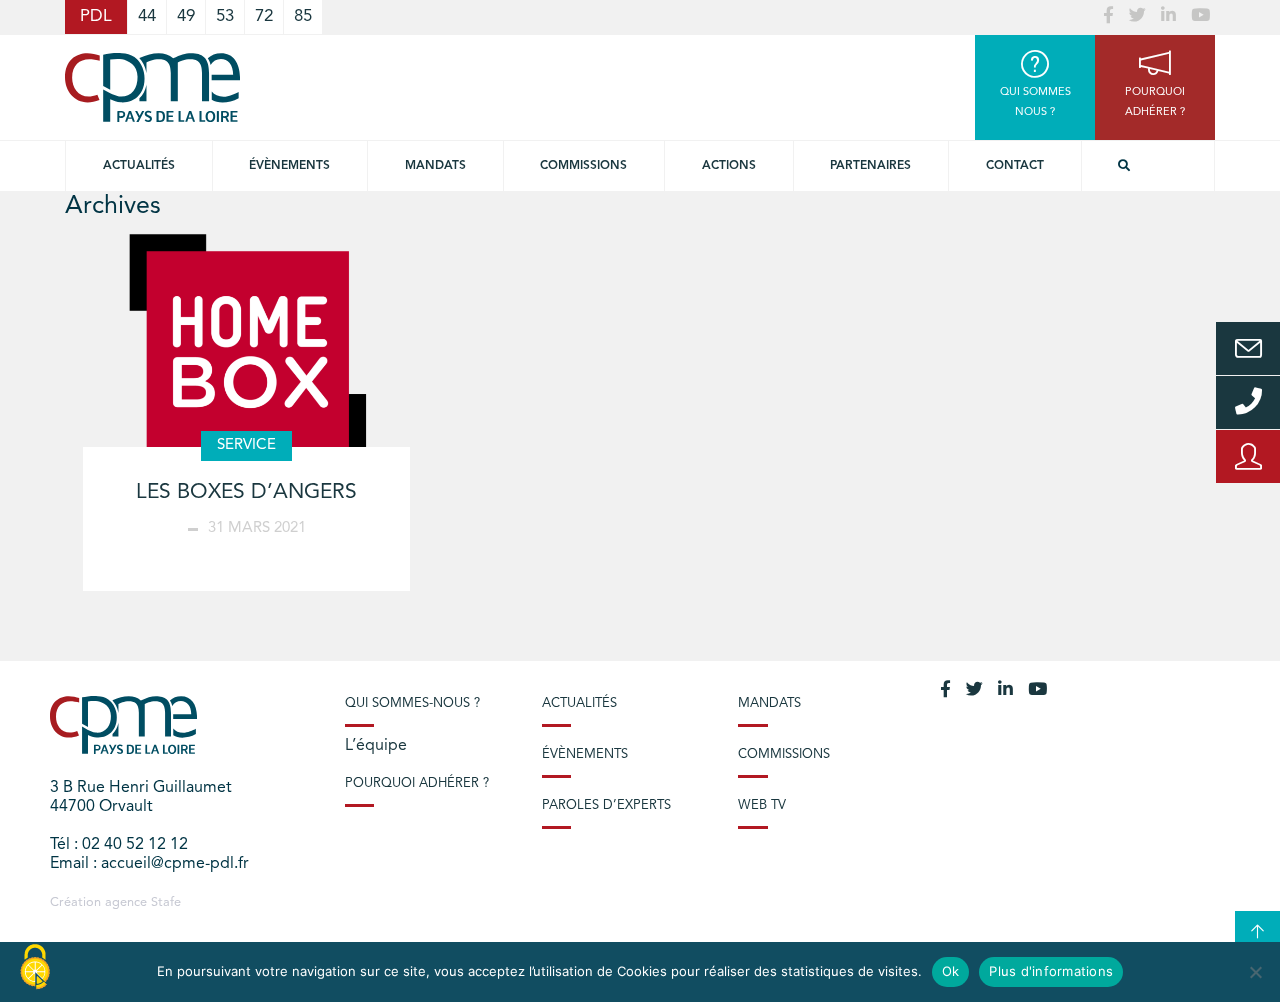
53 (225, 16)
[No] (1255, 972)
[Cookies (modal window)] (35, 968)
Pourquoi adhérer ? (417, 783)
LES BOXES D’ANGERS (246, 492)
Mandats (435, 166)
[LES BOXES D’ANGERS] (246, 352)
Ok (951, 971)
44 (147, 16)
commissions (583, 166)
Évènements (289, 166)
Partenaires (870, 166)
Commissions (784, 754)
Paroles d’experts (606, 805)
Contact (1015, 166)
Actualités (139, 166)
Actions (729, 166)
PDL (96, 16)
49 (186, 16)
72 (264, 16)
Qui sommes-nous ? (412, 703)
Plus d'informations (1051, 971)
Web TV (762, 805)
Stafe (166, 902)
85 (303, 16)
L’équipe (376, 746)
